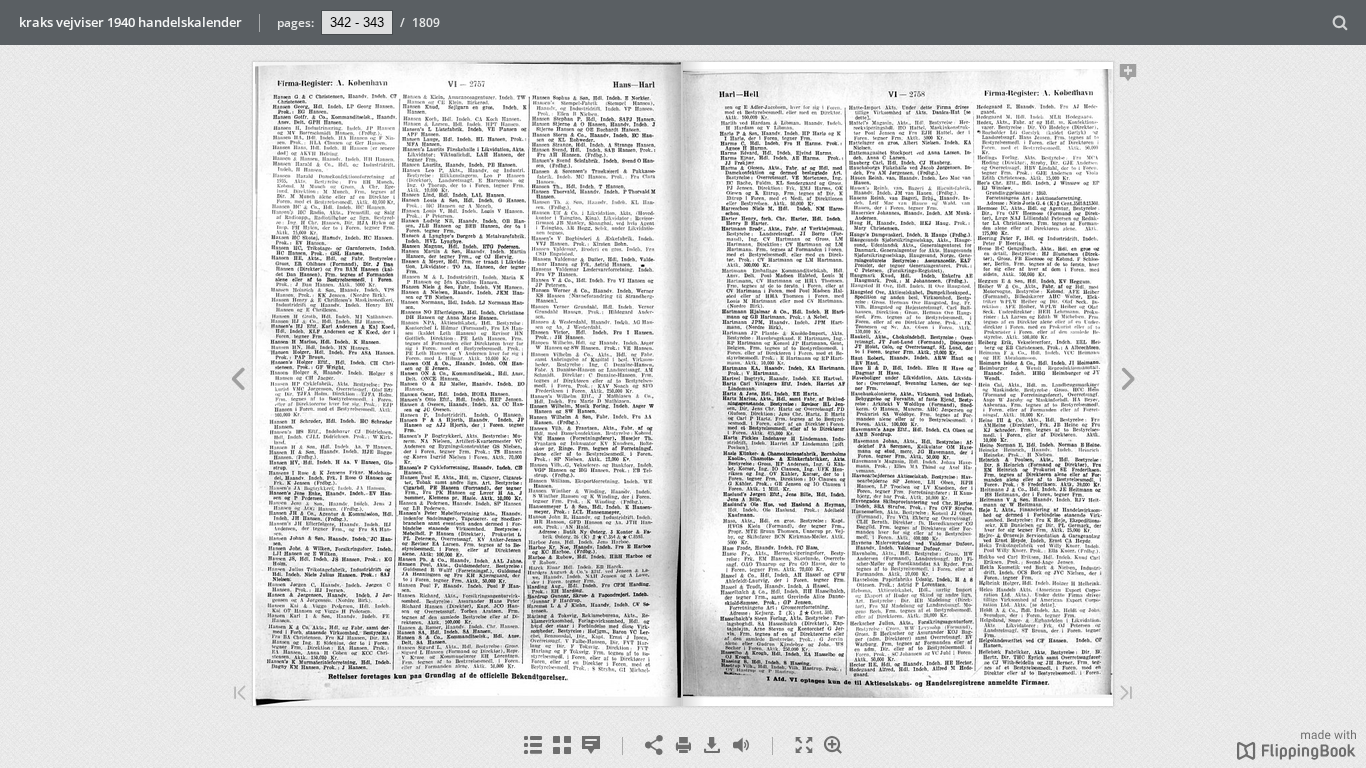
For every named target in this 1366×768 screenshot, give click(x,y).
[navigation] (357, 22)
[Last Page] (1126, 694)
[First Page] (240, 694)
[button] (1296, 754)
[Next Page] (1128, 382)
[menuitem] (1340, 22)
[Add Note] (1128, 76)
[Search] (1340, 23)
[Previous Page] (237, 382)
